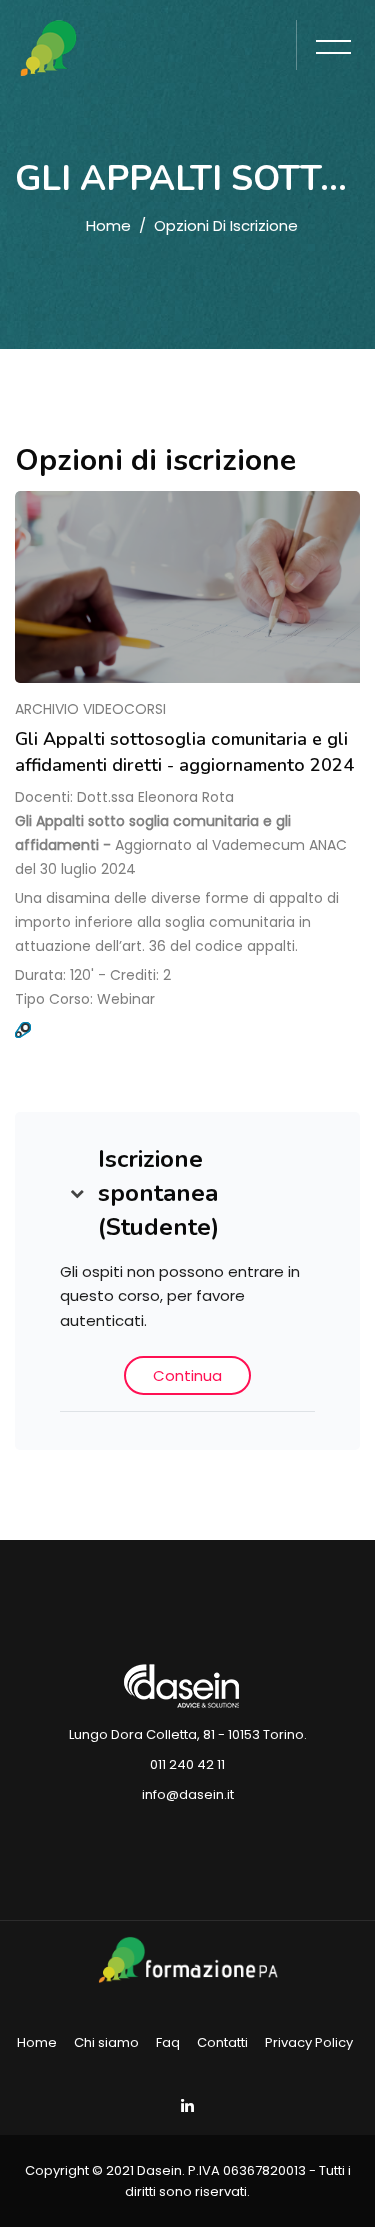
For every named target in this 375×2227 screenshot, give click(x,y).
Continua (187, 1375)
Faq (168, 2042)
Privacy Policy (309, 2042)
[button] (77, 1193)
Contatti (222, 2042)
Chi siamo (106, 2042)
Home (108, 225)
